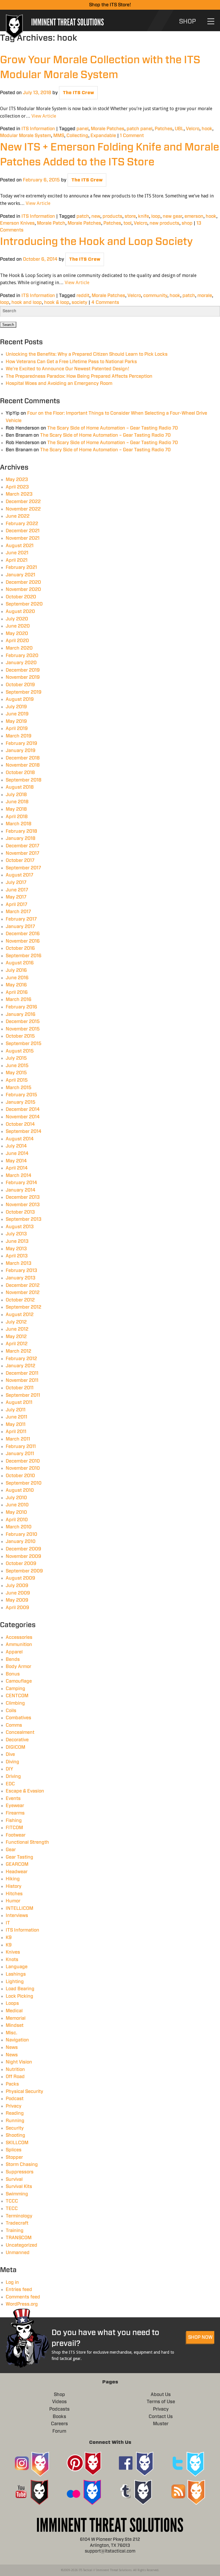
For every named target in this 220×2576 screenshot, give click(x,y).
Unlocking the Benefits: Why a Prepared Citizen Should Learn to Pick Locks (87, 354)
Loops (12, 2003)
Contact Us (161, 2417)
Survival (14, 2179)
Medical (14, 2011)
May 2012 (16, 1337)
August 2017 (19, 875)
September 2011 (23, 1395)
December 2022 (23, 502)
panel (82, 129)
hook (207, 129)
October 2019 (20, 685)
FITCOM (14, 1828)
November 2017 (22, 853)
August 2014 (20, 1139)
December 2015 (23, 1022)
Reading (15, 2113)
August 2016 (20, 963)
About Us (161, 2395)
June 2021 (17, 553)
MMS (59, 136)
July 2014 (16, 1146)
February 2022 (22, 524)
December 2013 (23, 1197)
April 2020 (17, 641)
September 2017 (23, 868)
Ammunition (19, 1645)
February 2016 (21, 1007)
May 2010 (16, 1512)
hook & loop (57, 302)
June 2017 (17, 890)
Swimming (17, 2194)
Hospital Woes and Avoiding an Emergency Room (59, 383)
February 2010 (21, 1534)
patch (83, 216)
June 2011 (16, 1417)
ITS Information (38, 129)
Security (15, 2128)
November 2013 (23, 1205)
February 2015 (21, 1095)
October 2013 (20, 1212)
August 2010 (20, 1490)
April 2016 (17, 992)
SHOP (187, 21)
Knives (13, 1952)
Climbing (15, 1703)
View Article (44, 116)
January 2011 (20, 1454)
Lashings (16, 1974)
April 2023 (17, 487)
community (155, 296)
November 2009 (23, 1556)
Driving (13, 1776)
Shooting (15, 2135)
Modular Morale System (25, 136)
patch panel (140, 129)
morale (205, 296)
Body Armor (18, 1667)
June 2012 (17, 1329)
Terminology (19, 2216)
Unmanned (18, 2253)
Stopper (14, 2157)
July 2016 (16, 970)
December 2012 (23, 1285)
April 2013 (17, 1256)
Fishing (14, 1821)
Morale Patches (108, 129)
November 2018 (23, 765)
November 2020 (23, 589)
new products (164, 223)
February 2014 (21, 1183)
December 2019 (23, 670)
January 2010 (21, 1542)
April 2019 (17, 729)
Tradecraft (17, 2223)
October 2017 (20, 860)
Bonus (13, 1674)
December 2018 (23, 758)
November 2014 (23, 1117)
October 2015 (20, 1036)
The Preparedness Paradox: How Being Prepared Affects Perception (79, 376)
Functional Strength (27, 1842)
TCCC (12, 2201)
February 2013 (21, 1271)
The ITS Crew (78, 93)
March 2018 (19, 824)
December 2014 (23, 1109)
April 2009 (17, 1608)
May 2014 (16, 1161)
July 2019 (16, 707)
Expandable (103, 136)
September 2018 (24, 780)
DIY (9, 1769)
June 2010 (17, 1505)
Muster (161, 2424)
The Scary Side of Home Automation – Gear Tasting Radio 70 (113, 428)
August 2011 (19, 1402)
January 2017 (20, 927)
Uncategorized (21, 2245)
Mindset (15, 2025)
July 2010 (16, 1498)
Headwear (17, 1872)
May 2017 (16, 897)
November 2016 (23, 941)
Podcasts (59, 2409)
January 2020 (21, 663)
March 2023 (19, 494)
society (79, 302)
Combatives (18, 1718)
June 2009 (18, 1593)
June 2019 (17, 714)
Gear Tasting (19, 1857)
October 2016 (20, 948)
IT (8, 1923)
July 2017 (16, 883)
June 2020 (18, 626)
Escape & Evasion (25, 1791)
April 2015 (17, 1080)
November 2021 (23, 538)
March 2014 (19, 1176)
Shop (59, 2395)
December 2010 (23, 1461)
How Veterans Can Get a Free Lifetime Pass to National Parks (71, 362)
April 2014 (17, 1168)
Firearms (15, 1813)
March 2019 (19, 736)
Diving (12, 1762)
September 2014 (24, 1131)
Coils (11, 1711)
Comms (14, 1725)
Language (17, 1967)
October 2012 (20, 1300)
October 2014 (20, 1124)
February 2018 (21, 831)
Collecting (77, 136)
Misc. (11, 2033)
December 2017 (22, 846)
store (130, 216)
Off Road (15, 2077)
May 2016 (16, 985)
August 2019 (20, 699)
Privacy (14, 2106)
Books (59, 2417)
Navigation (17, 2040)
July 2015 (16, 1058)
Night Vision (19, 2062)
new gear (172, 216)
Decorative (17, 1740)
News (12, 2047)
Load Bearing (20, 1989)
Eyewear (15, 1806)
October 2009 (21, 1564)
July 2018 (16, 795)
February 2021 (21, 567)
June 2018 (17, 802)
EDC (10, 1784)
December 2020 (23, 582)
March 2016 (19, 1000)
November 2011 (22, 1380)
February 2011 (21, 1447)
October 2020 (21, 597)
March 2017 (18, 912)
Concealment (20, 1732)
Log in (12, 2282)
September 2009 (24, 1571)
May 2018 (16, 809)
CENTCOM (17, 1696)
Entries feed (19, 2290)
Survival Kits (19, 2187)
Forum (59, 2431)
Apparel (14, 1652)
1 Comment (132, 136)
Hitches (14, 1894)
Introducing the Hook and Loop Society (96, 242)
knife (144, 216)
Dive (10, 1754)
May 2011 (16, 1424)
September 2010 (24, 1483)
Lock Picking (19, 1996)
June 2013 (17, 1241)
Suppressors (20, 2172)
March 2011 (18, 1439)
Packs (12, 2084)
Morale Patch (51, 223)
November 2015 (23, 1029)
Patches (164, 129)
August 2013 (20, 1227)
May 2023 (17, 480)
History (14, 1886)
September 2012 (23, 1307)
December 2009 (23, 1549)
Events (13, 1799)
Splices (14, 2150)
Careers (59, 2424)
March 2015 (19, 1088)
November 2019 (23, 677)
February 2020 (22, 656)
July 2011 (16, 1410)
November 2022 (23, 509)
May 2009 (17, 1600)
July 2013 (16, 1234)
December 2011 (22, 1373)
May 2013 (16, 1249)
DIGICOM (15, 1747)
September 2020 (24, 604)
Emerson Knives (17, 223)
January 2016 (21, 1014)
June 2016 (17, 978)
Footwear (16, 1835)
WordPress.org (22, 2304)
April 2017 (16, 905)
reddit (83, 296)
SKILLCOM (17, 2143)
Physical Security (24, 2092)
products (112, 216)
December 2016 (23, 934)
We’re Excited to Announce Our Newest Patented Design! (67, 369)
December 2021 (23, 531)
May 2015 (16, 1073)
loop (156, 216)
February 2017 (21, 919)
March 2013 (19, 1263)
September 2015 (24, 1044)
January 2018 (21, 838)
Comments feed (23, 2297)
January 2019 (21, 751)
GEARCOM (17, 1864)
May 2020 (17, 634)
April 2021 (17, 560)
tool (127, 223)
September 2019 (24, 692)
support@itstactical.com (110, 2551)
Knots (12, 1960)
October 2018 (20, 773)
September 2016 (24, 956)
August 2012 (20, 1315)
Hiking (13, 1879)
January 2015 (21, 1102)
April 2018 (17, 817)
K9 (9, 1938)
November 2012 (23, 1293)
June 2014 (17, 1154)
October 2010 (20, 1476)
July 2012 (16, 1322)
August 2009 (20, 1578)
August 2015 (20, 1051)
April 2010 (17, 1520)
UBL (179, 129)
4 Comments (105, 302)
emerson (194, 216)
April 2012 (17, 1344)
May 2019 (16, 721)
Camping (15, 1689)
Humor (13, 1901)
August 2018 (20, 787)
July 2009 (17, 1586)
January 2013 (21, 1278)
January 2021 (20, 575)
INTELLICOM (19, 1908)
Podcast (15, 2099)
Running (15, 2121)
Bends (13, 1659)
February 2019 (21, 743)
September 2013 (24, 1219)
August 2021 (20, 546)
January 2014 (21, 1190)
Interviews (17, 1916)
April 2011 (16, 1432)
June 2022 (18, 516)
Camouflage (19, 1681)
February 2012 (21, 1359)
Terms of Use (161, 2402)
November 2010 (23, 1468)
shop (187, 223)
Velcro (193, 129)
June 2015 (17, 1066)
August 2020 (20, 612)
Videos (59, 2402)
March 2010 (19, 1527)
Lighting (15, 1982)
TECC (12, 2209)
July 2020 (17, 619)
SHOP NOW (200, 2337)
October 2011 (20, 1388)
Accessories (19, 1637)
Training (15, 2231)
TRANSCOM (19, 2238)
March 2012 (18, 1351)
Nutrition (15, 2069)
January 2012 (20, 1366)
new (96, 216)
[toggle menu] (211, 21)
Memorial (16, 2018)
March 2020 (19, 648)
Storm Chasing (22, 2165)
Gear (11, 1850)
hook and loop (27, 302)
